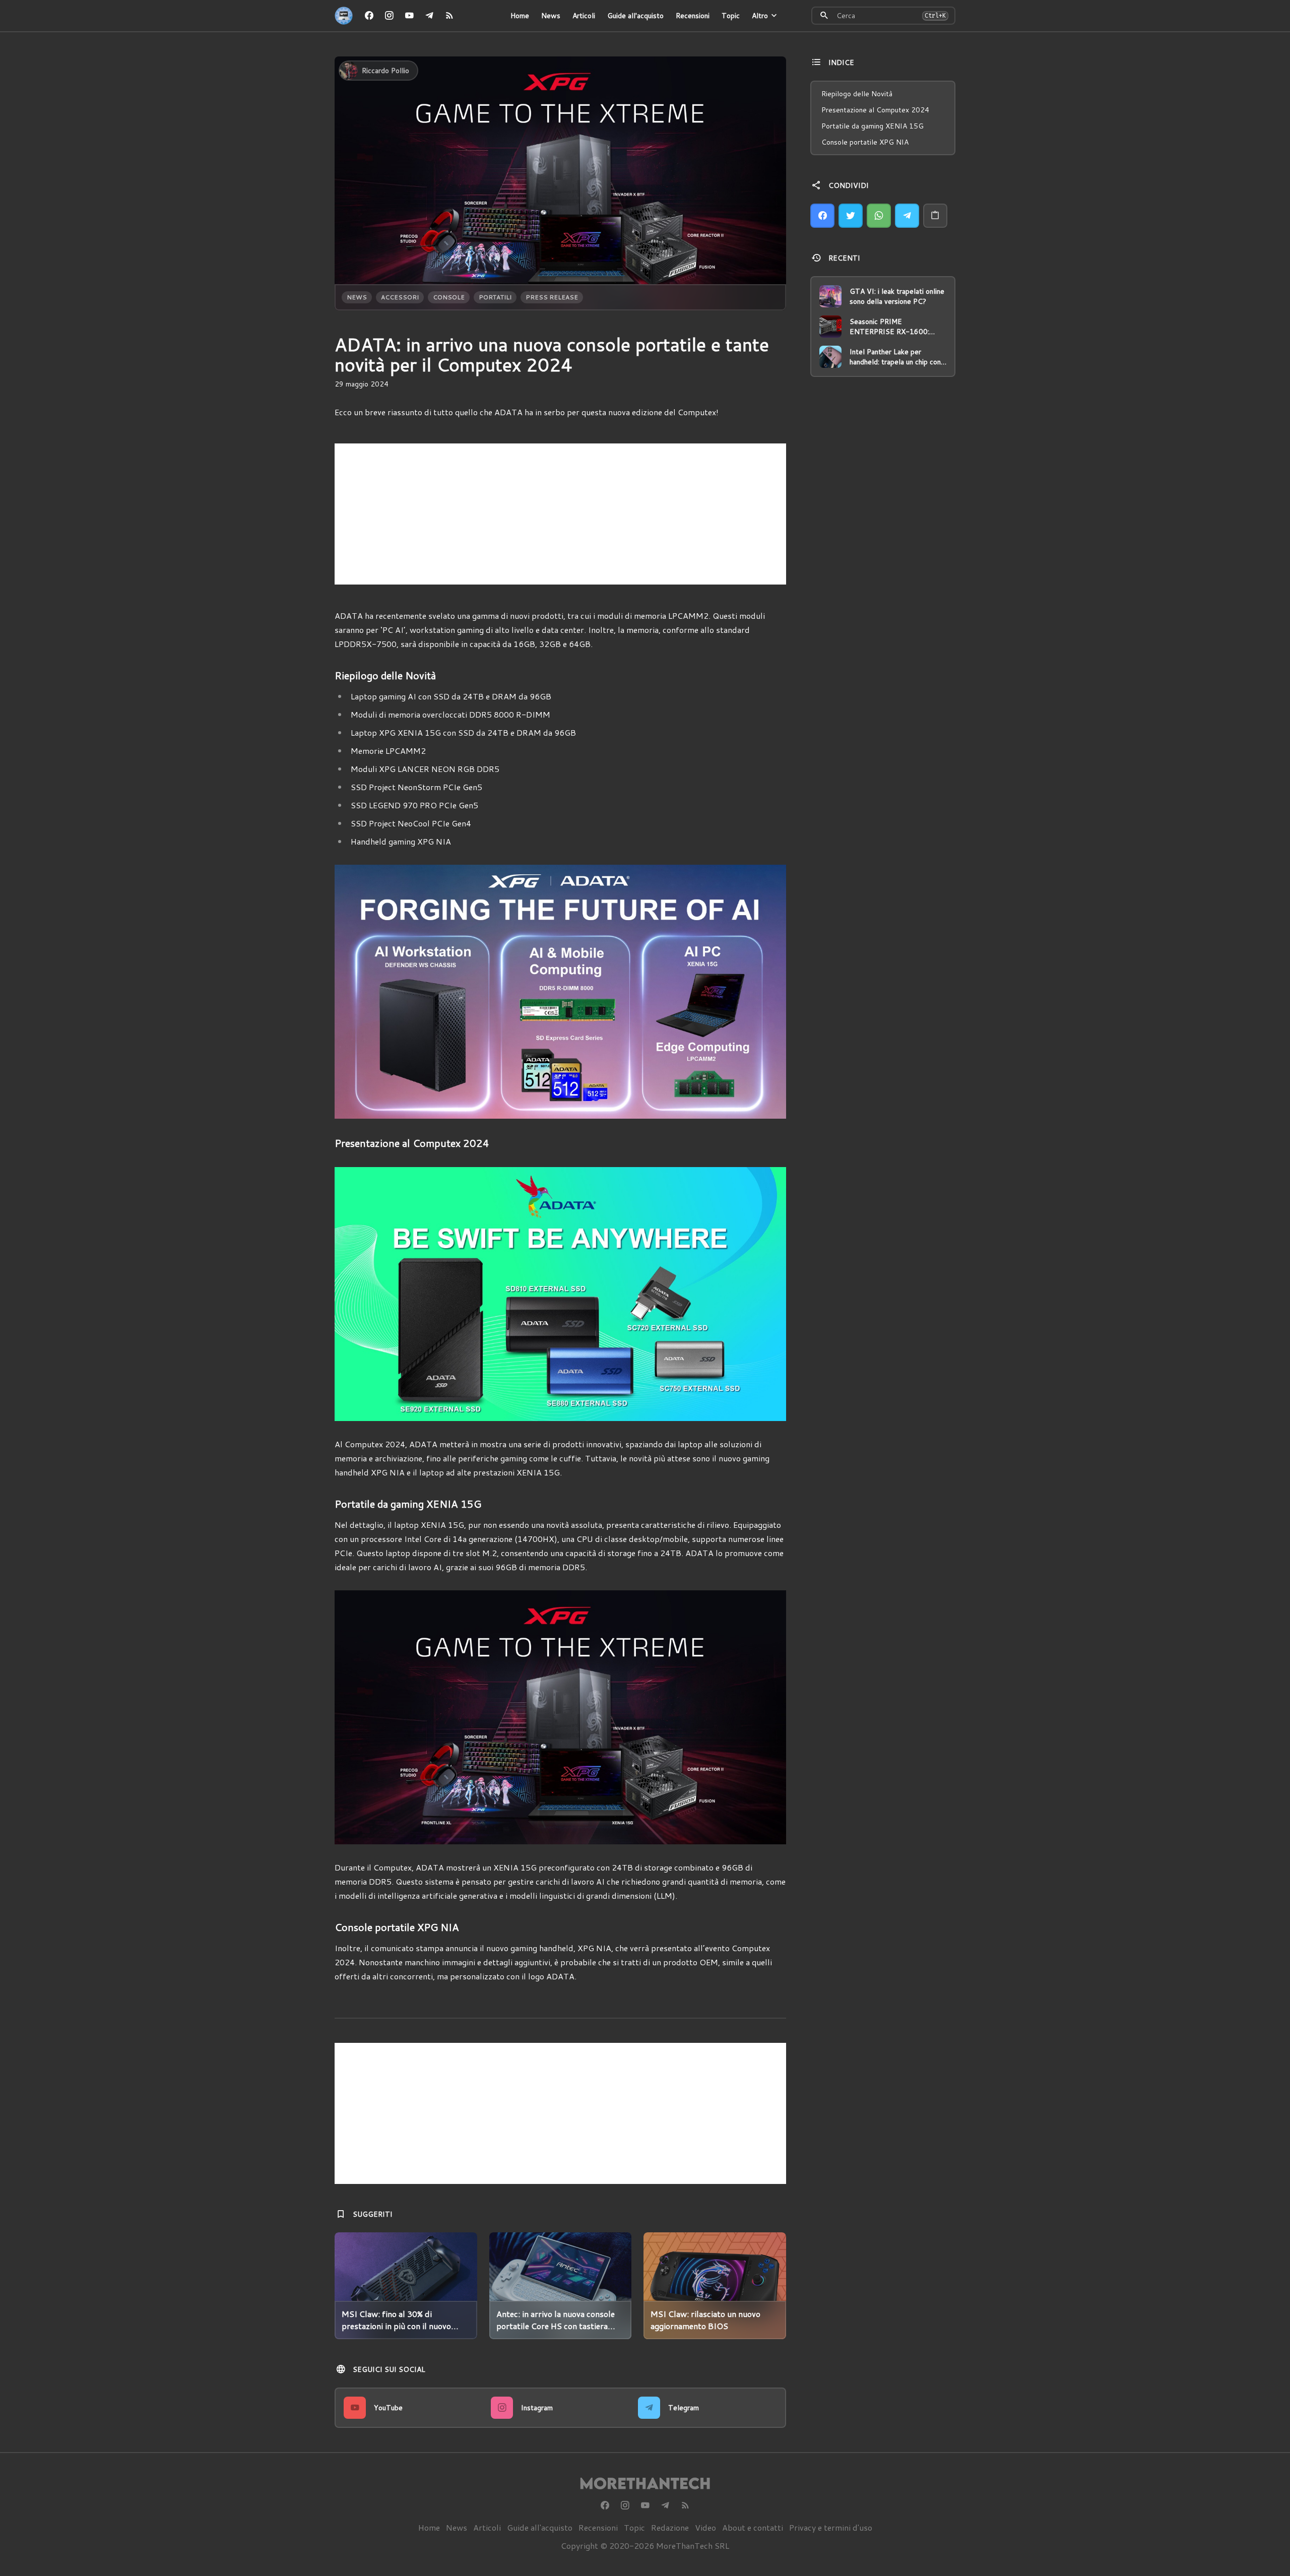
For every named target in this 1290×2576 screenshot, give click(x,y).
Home (520, 16)
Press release (552, 297)
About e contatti (753, 2527)
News (551, 16)
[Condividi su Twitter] (851, 216)
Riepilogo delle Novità (857, 94)
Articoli (584, 16)
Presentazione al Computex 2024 (875, 110)
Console (449, 297)
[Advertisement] (560, 514)
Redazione (670, 2527)
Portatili (495, 297)
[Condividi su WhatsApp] (879, 216)
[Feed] (449, 16)
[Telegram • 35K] (429, 16)
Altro (760, 16)
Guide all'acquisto (635, 16)
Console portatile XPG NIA (865, 142)
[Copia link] (935, 216)
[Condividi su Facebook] (822, 216)
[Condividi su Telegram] (907, 216)
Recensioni (693, 16)
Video (705, 2527)
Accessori (400, 297)
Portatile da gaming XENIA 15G (873, 126)
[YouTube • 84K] (409, 16)
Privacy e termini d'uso (831, 2527)
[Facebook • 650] (369, 16)
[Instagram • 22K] (389, 16)
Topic (731, 16)
